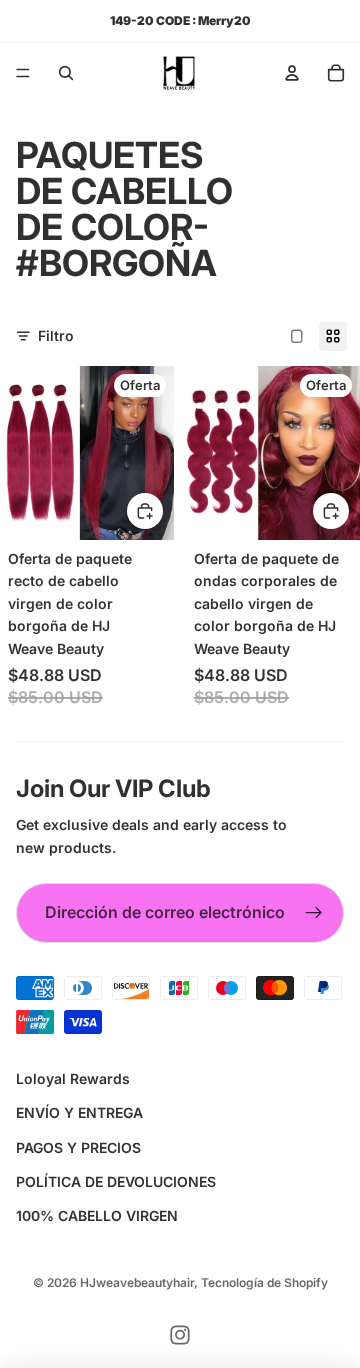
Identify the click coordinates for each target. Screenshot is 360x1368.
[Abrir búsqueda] (66, 73)
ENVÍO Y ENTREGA (79, 1112)
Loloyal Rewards (73, 1078)
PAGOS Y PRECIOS (78, 1147)
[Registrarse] (314, 913)
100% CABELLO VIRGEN (97, 1215)
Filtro (56, 335)
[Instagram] (180, 1335)
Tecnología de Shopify (264, 1282)
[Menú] (23, 73)
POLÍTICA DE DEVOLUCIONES (116, 1181)
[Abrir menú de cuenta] (292, 73)
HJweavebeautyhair (137, 1282)
